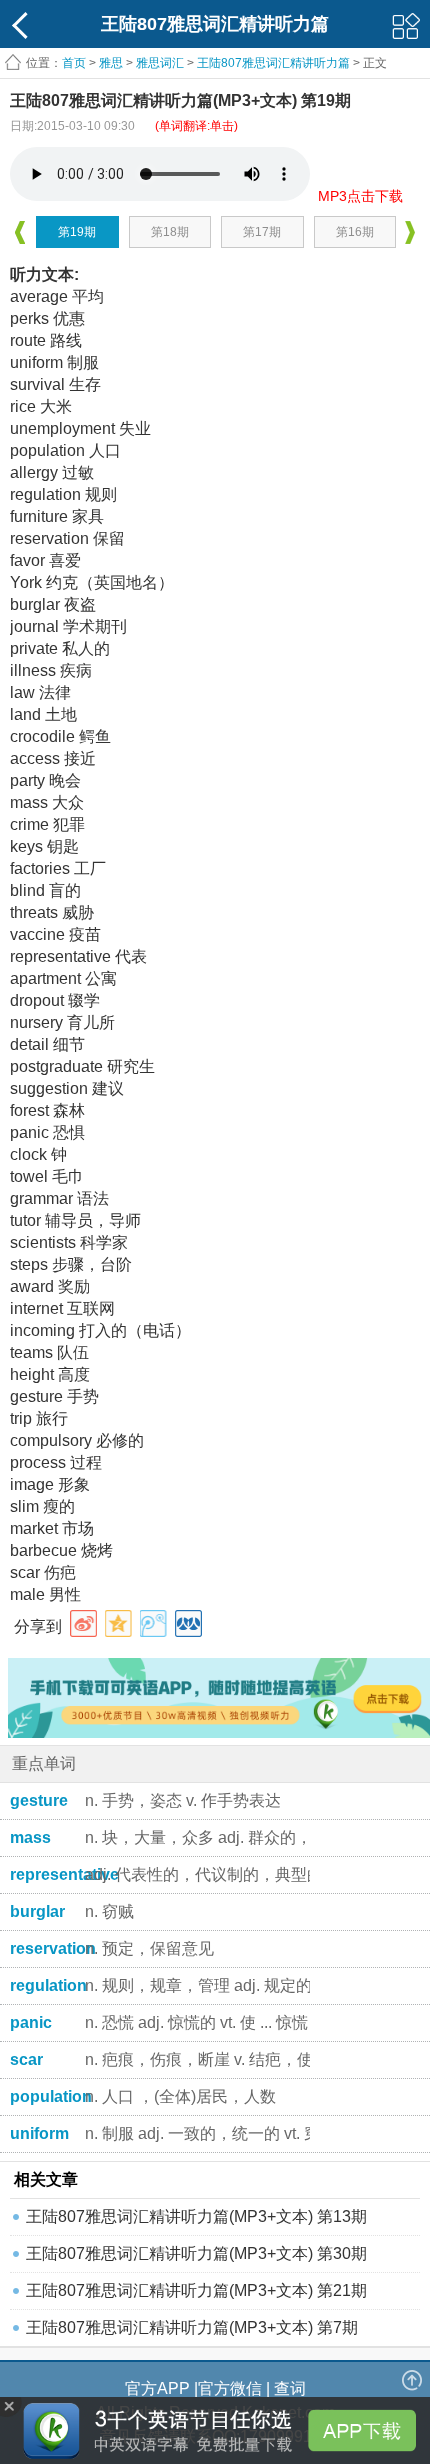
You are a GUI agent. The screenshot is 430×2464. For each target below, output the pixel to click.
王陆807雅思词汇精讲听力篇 (273, 63)
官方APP (157, 2388)
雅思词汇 (160, 63)
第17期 (262, 232)
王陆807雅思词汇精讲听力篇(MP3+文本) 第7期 (192, 2327)
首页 (74, 63)
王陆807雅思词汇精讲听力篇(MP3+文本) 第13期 (196, 2216)
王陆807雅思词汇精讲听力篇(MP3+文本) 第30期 (196, 2253)
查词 (290, 2388)
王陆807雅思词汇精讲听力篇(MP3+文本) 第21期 (196, 2290)
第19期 (77, 232)
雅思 (111, 63)
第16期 (355, 232)
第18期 (170, 232)
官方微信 (230, 2388)
